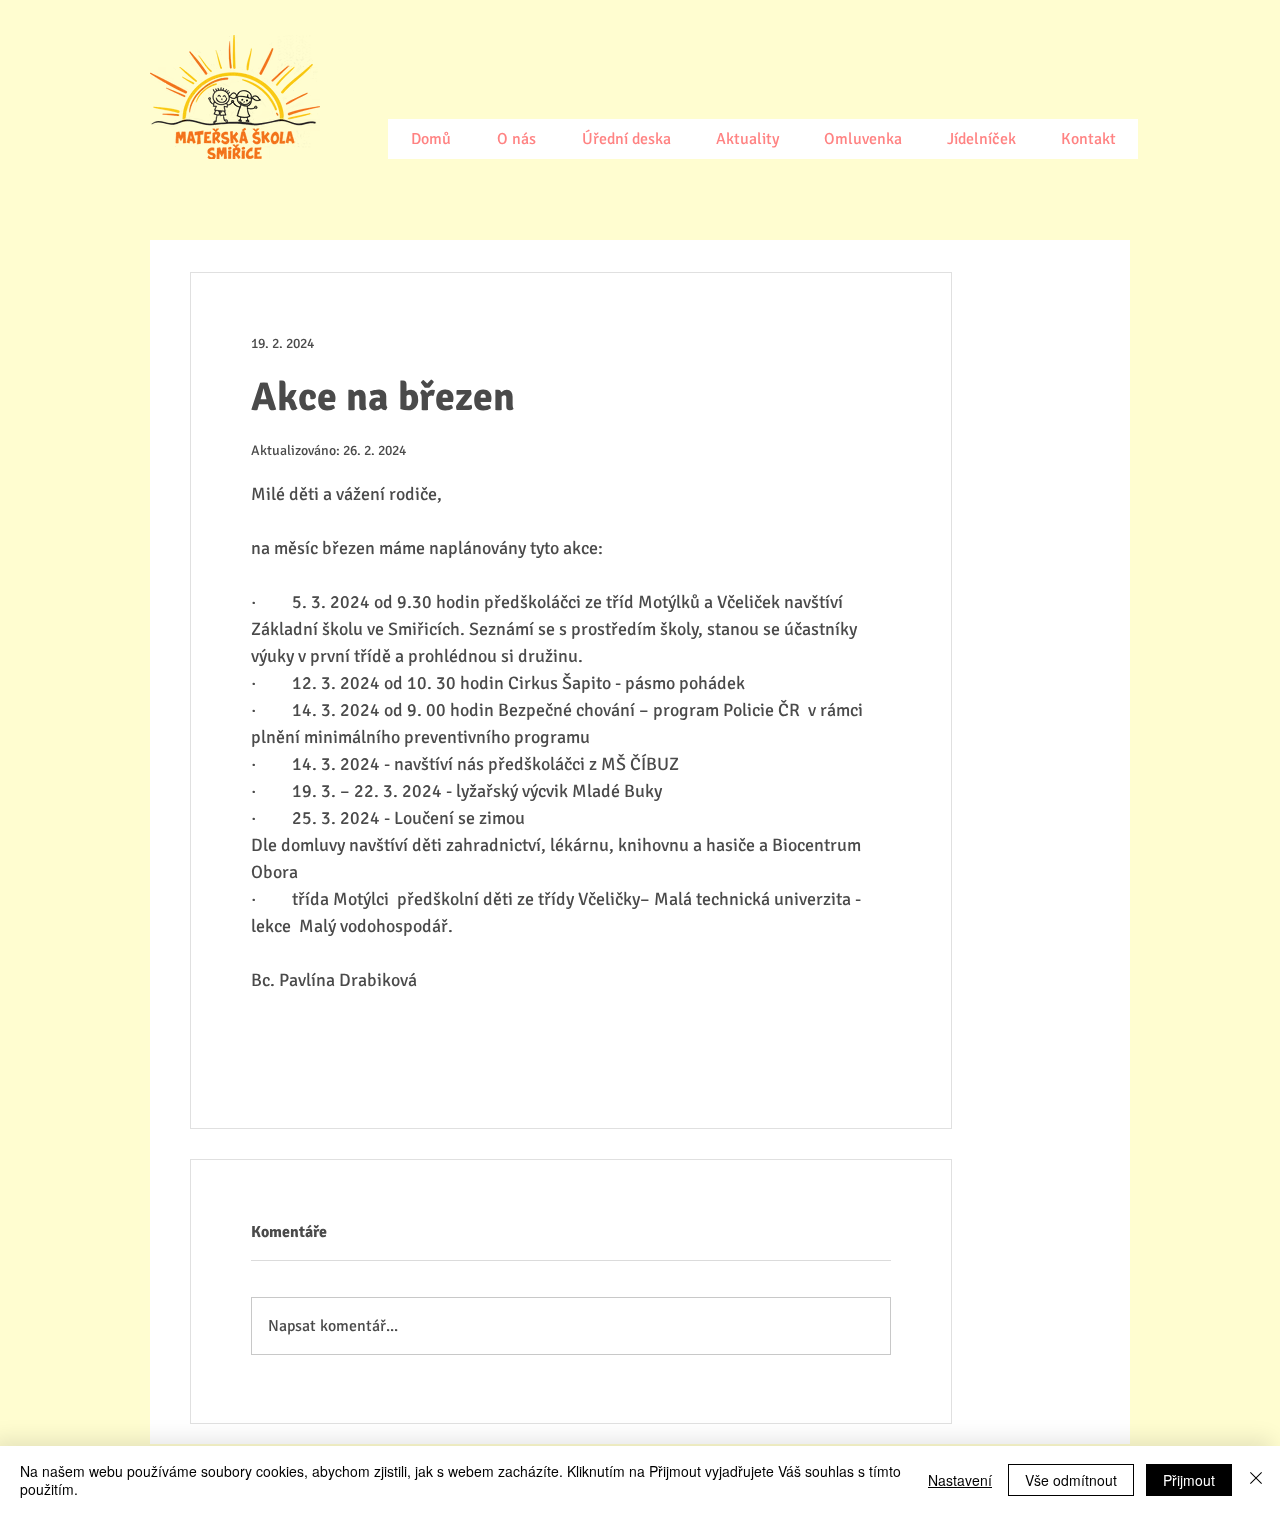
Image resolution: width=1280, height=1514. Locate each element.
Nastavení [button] (960, 1480)
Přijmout (1189, 1480)
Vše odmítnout (1071, 1480)
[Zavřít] (1256, 1480)
